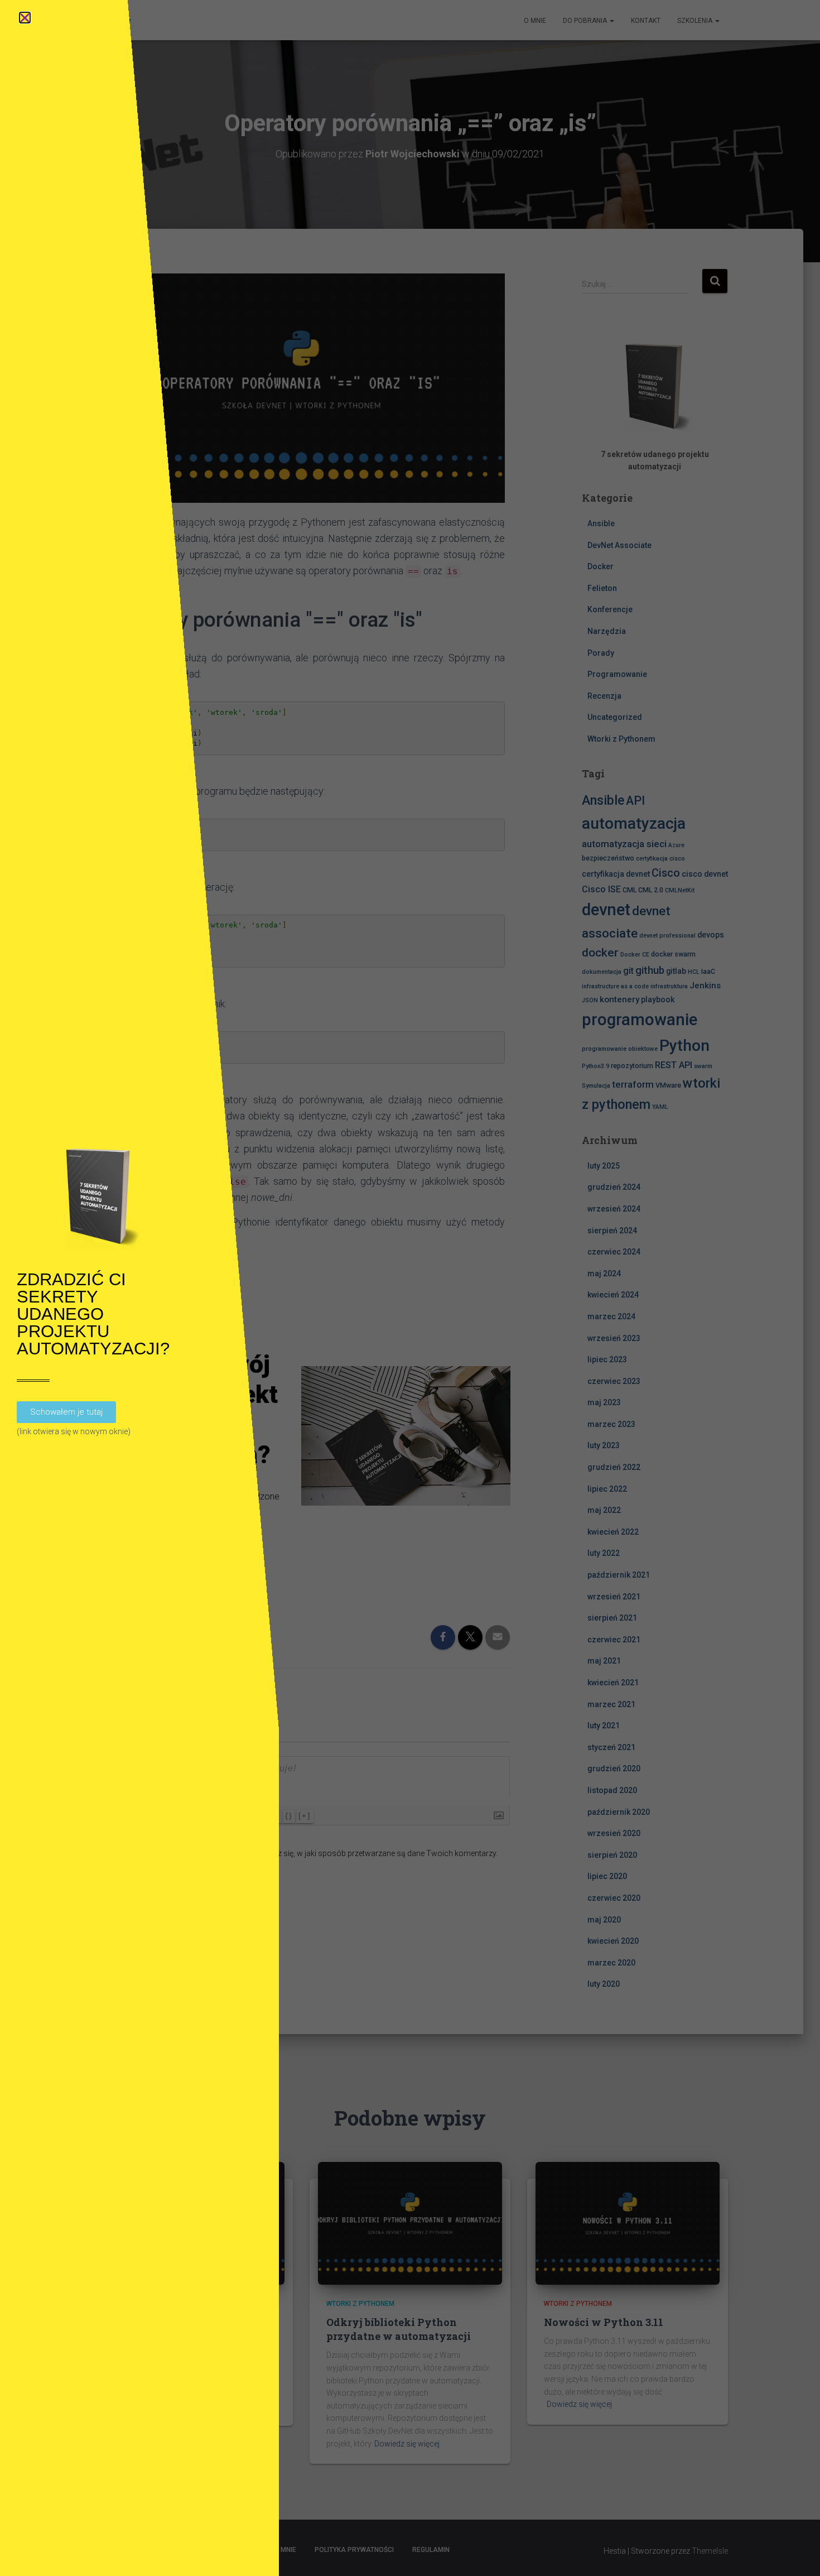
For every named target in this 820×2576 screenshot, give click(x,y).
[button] (25, 18)
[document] (410, 1288)
